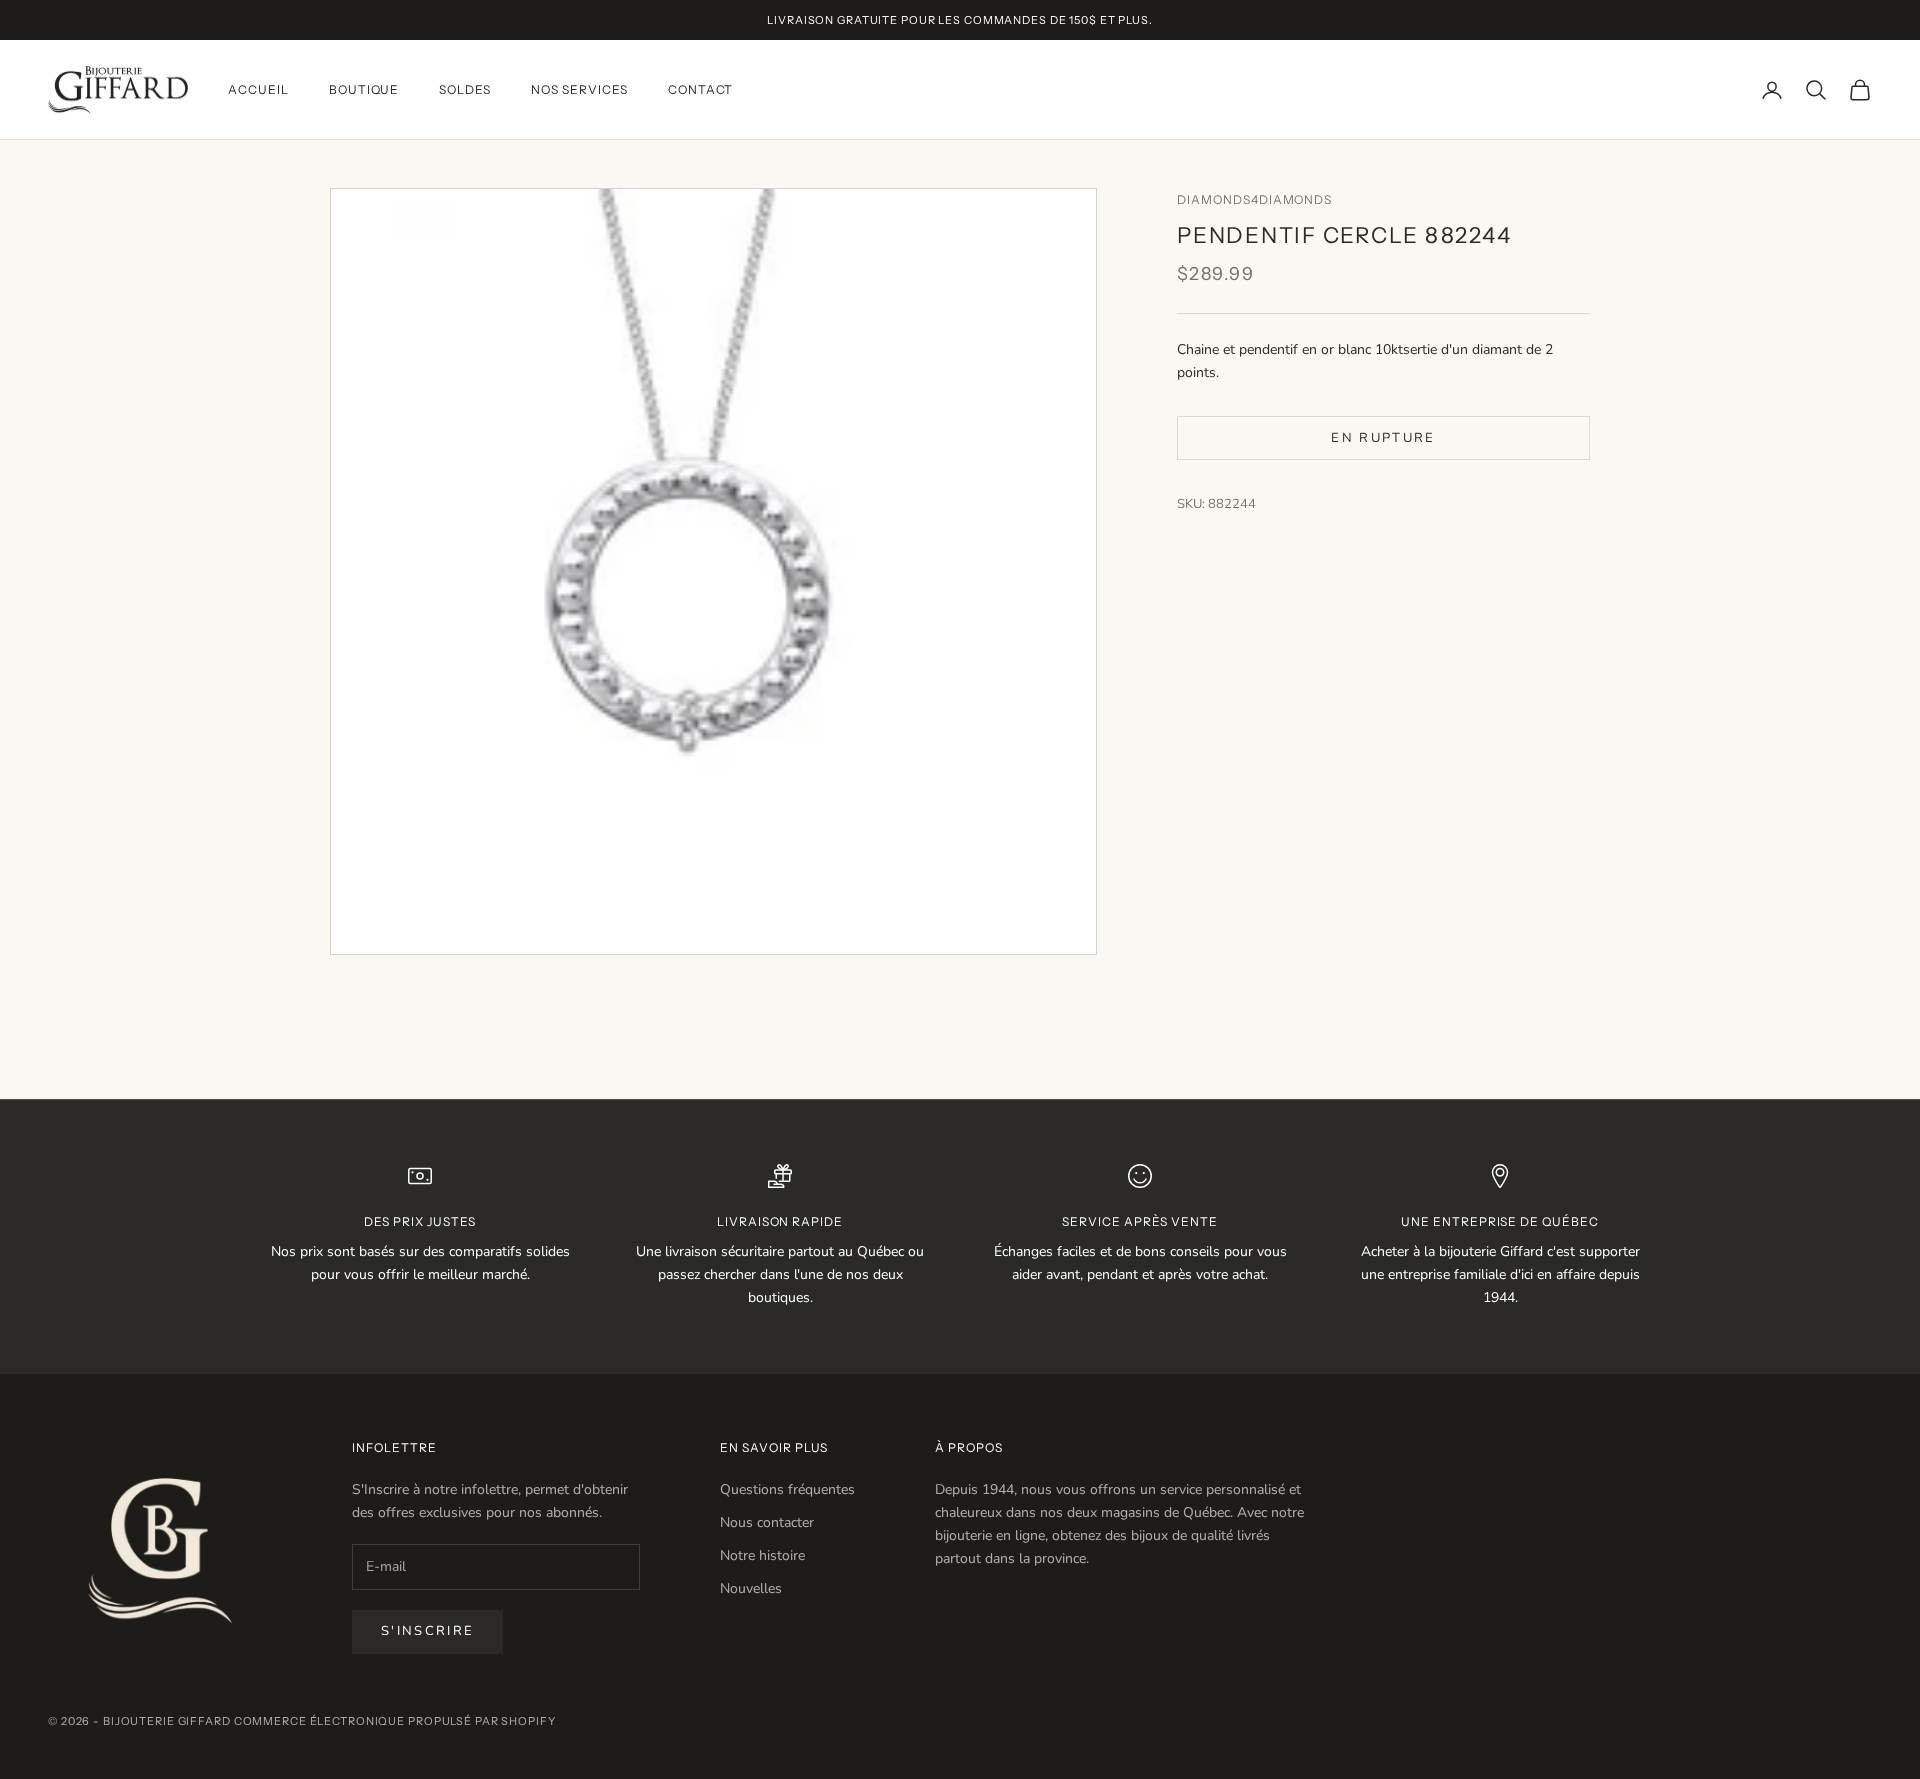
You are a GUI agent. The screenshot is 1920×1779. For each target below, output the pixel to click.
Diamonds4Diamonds (1254, 199)
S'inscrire (427, 1631)
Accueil (258, 89)
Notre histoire (762, 1555)
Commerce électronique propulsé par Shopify (395, 1721)
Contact (701, 89)
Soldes (465, 89)
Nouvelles (751, 1588)
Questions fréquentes (787, 1489)
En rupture (1383, 437)
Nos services (579, 89)
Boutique (364, 89)
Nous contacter (767, 1522)
